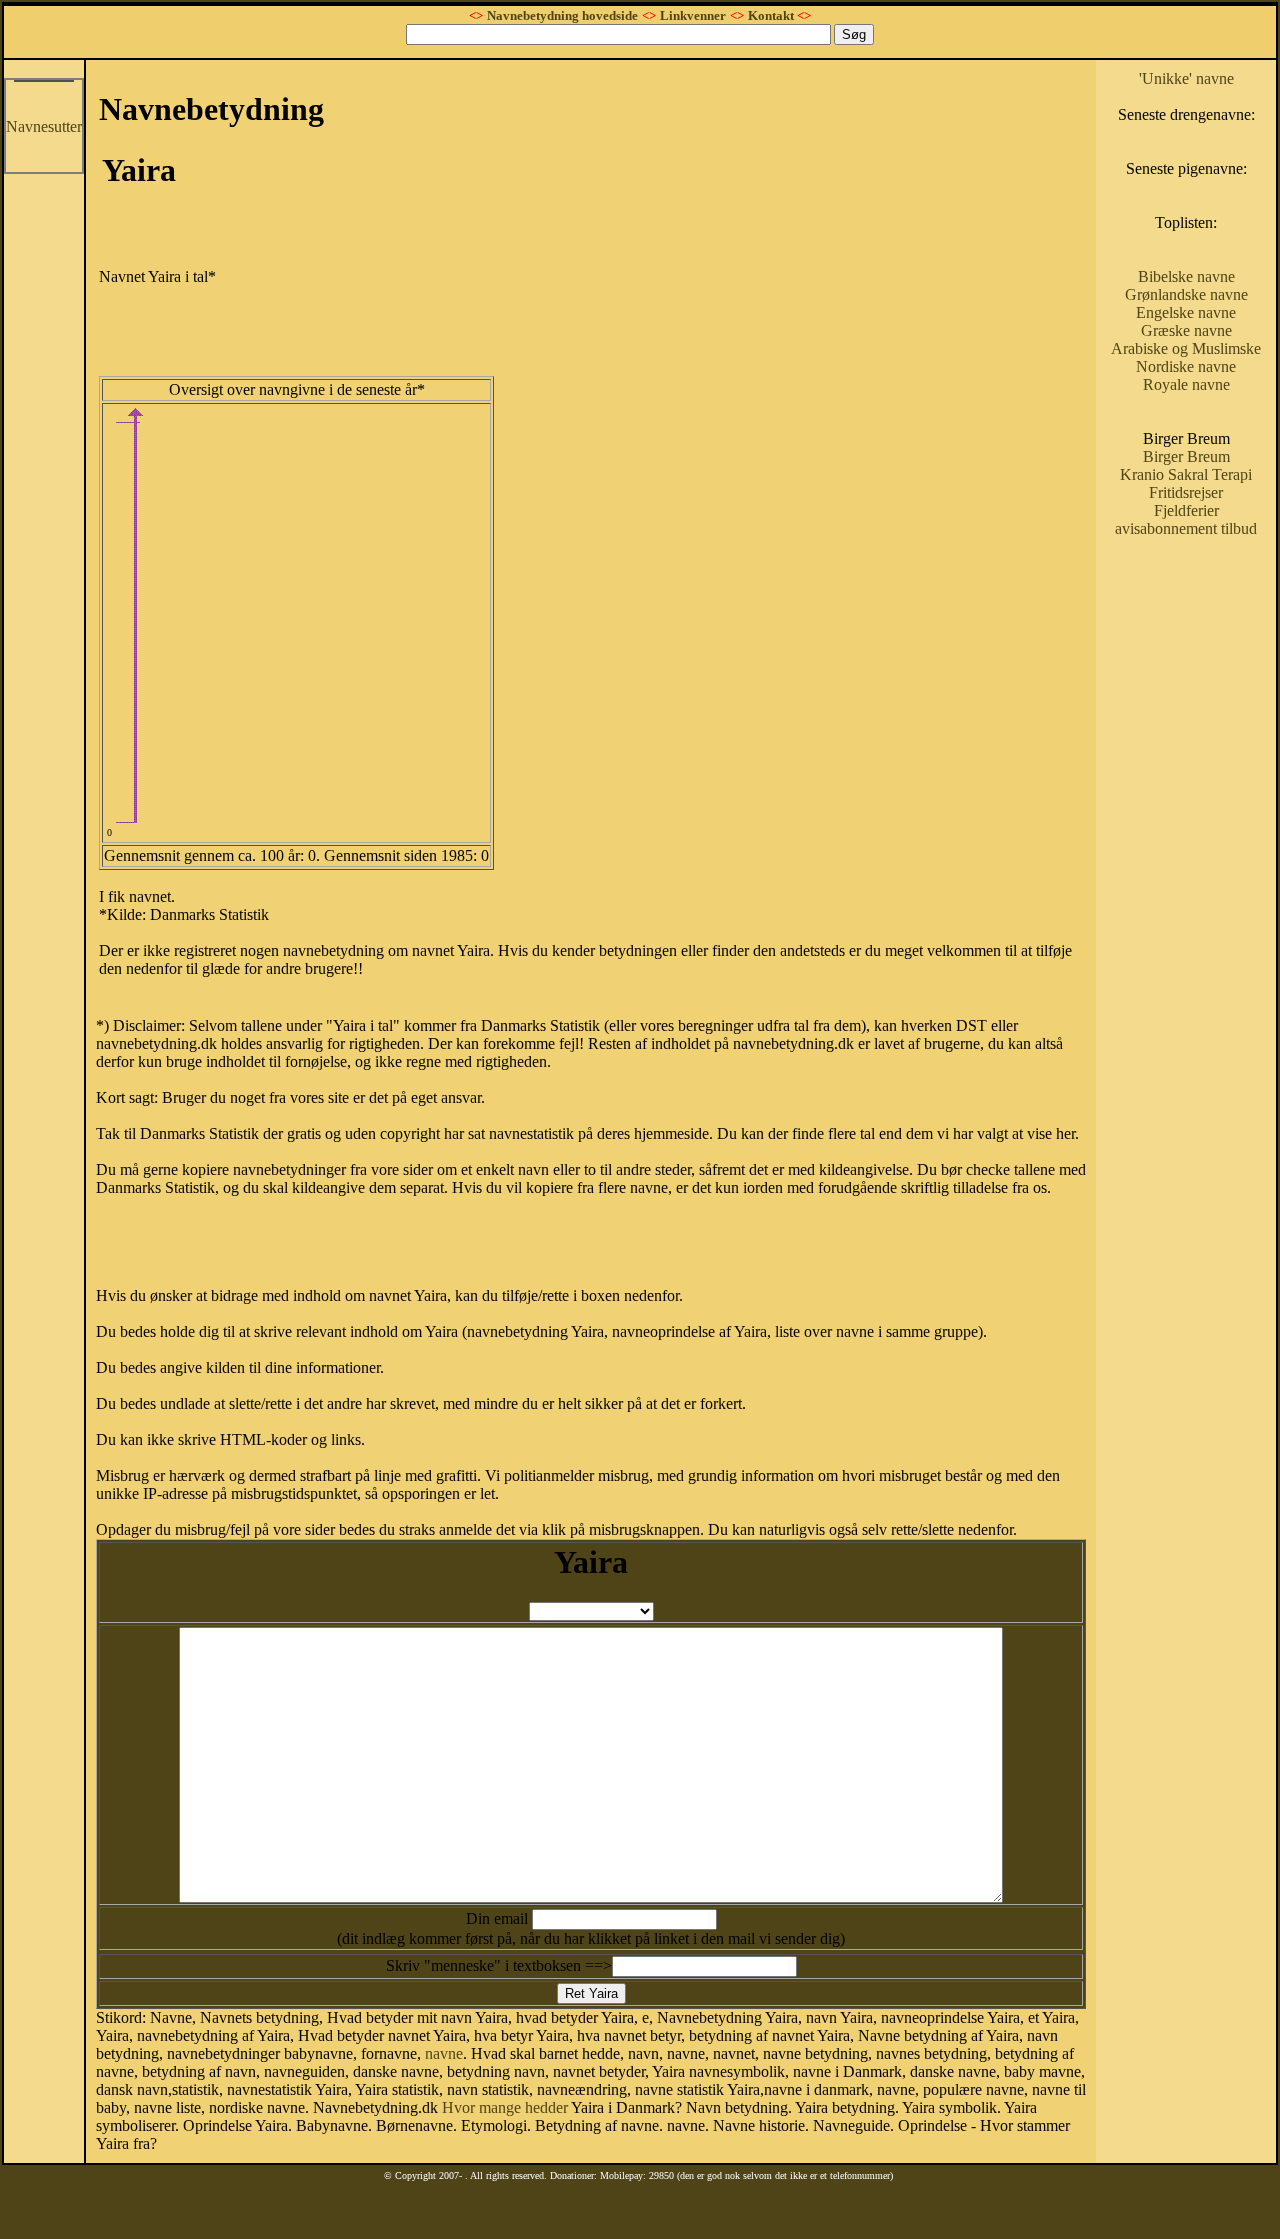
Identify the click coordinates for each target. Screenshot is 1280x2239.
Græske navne (1186, 330)
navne (444, 2053)
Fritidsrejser (1186, 492)
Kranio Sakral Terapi (1186, 474)
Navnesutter (44, 126)
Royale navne (1186, 384)
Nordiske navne (1186, 366)
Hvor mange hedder (505, 2107)
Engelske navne (1186, 312)
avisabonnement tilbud (1186, 528)
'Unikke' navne (1186, 78)
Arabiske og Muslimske (1186, 348)
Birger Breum (1186, 456)
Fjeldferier (1186, 510)
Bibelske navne (1186, 276)
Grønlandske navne (1186, 294)
